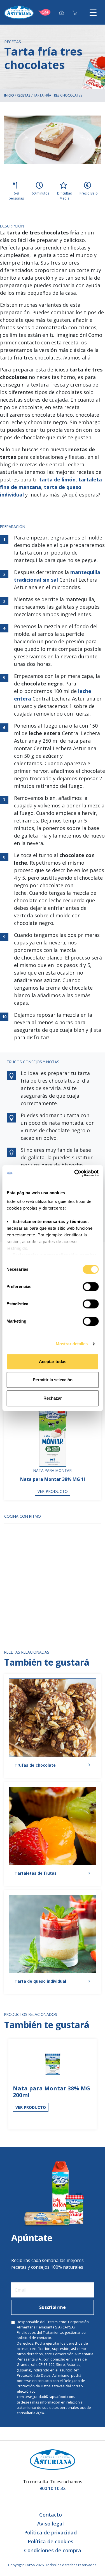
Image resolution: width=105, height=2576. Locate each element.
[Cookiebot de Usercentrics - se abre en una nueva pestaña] (75, 1173)
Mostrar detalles (72, 1344)
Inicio (9, 95)
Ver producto (53, 1491)
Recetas (24, 95)
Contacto (51, 2515)
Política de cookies (51, 2541)
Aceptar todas (53, 1362)
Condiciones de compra (53, 2550)
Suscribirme (53, 2307)
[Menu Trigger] (93, 12)
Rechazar (53, 1398)
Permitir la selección (53, 1380)
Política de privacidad (50, 2532)
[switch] (91, 1287)
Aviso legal (51, 2524)
